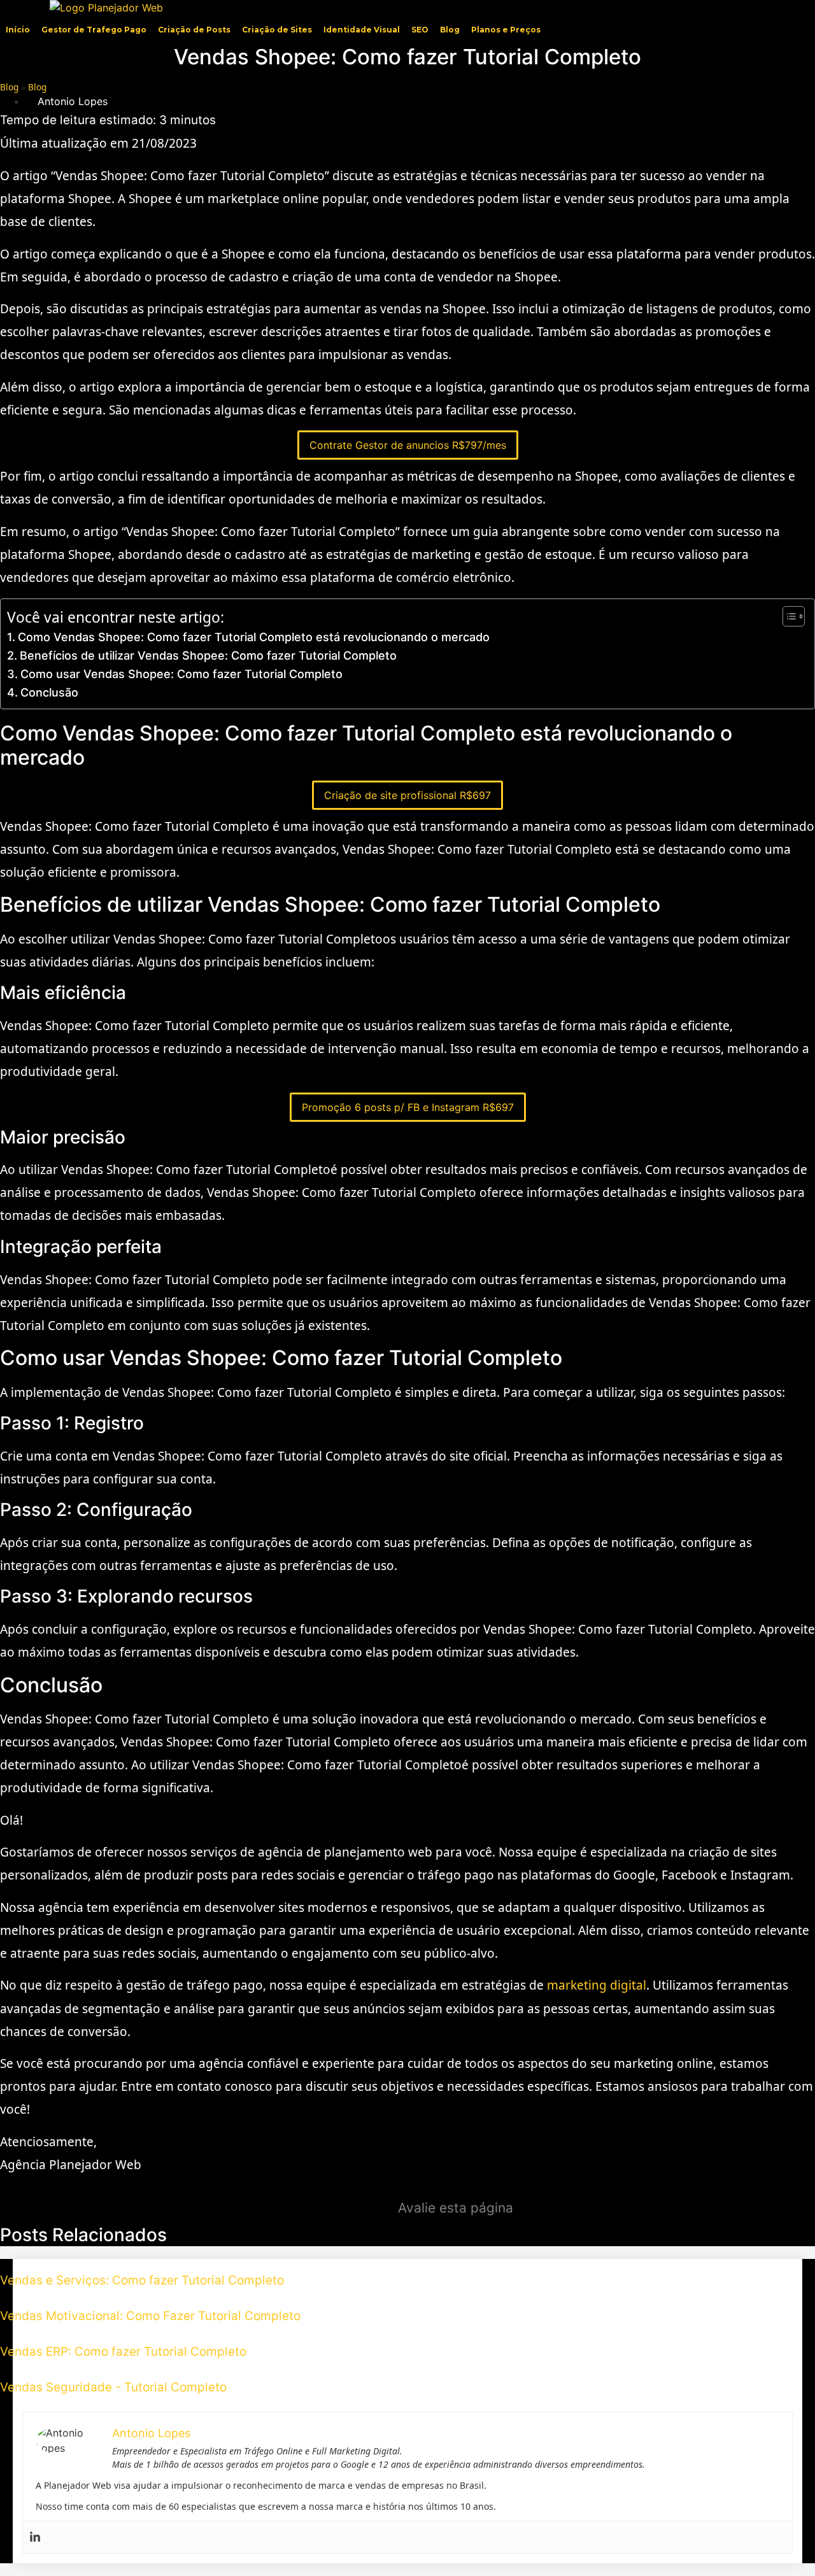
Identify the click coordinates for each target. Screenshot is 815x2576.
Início (18, 30)
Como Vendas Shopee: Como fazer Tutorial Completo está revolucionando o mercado (254, 637)
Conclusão (49, 692)
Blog (450, 30)
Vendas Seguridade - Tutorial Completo (113, 2387)
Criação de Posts (194, 30)
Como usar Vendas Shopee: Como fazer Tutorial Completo (181, 674)
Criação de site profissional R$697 (407, 795)
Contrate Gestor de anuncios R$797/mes (408, 445)
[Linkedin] (35, 2537)
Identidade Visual (362, 30)
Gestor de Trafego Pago (94, 30)
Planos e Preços (506, 30)
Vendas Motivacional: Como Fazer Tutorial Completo (150, 2316)
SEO (420, 30)
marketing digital (597, 1985)
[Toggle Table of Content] (787, 616)
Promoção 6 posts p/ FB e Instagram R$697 (408, 1107)
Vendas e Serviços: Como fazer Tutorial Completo (142, 2280)
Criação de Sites (277, 30)
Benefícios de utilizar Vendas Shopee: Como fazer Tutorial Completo (208, 655)
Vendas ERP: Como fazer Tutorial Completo (123, 2352)
